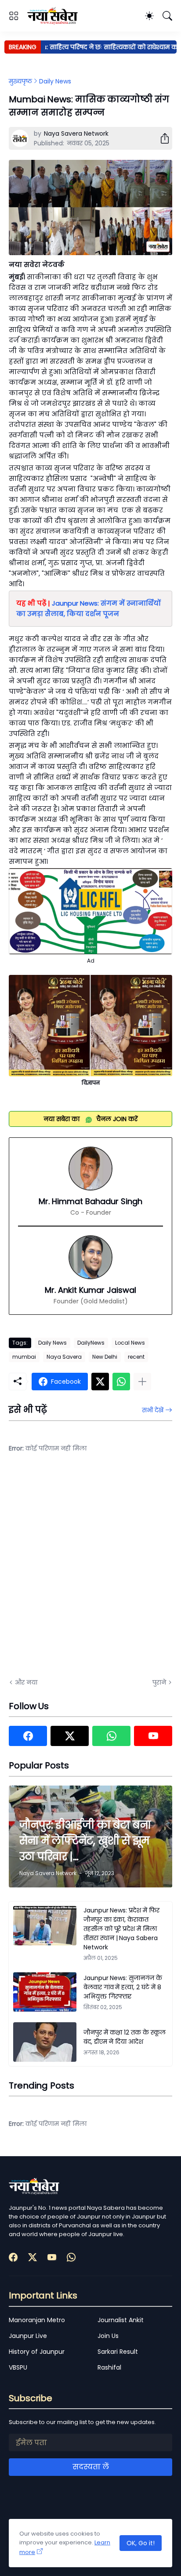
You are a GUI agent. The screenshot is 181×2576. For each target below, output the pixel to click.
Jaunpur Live (28, 2336)
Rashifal (109, 2367)
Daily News (55, 81)
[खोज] (167, 16)
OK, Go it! (141, 2543)
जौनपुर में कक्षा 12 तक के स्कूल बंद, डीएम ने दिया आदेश (125, 2037)
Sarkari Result (118, 2352)
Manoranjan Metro (37, 2320)
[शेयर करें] (161, 138)
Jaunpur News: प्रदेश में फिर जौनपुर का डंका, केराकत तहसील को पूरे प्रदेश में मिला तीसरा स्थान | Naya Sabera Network (121, 1929)
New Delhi (105, 1357)
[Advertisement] (90, 1571)
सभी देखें (153, 1410)
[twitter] (70, 1736)
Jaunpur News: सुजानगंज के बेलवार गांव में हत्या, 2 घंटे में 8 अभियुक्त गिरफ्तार (123, 1987)
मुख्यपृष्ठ (20, 81)
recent (136, 1357)
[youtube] (153, 1736)
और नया (26, 1682)
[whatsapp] (111, 1736)
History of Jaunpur (37, 2352)
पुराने (159, 1682)
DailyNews (91, 1343)
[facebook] (28, 1736)
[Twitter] (100, 1382)
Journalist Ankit (121, 2320)
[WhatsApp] (121, 1382)
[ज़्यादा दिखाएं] (142, 1382)
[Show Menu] (14, 16)
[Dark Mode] (149, 16)
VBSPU (18, 2367)
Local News (130, 1343)
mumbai (24, 1357)
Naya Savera (64, 1357)
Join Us (108, 2336)
